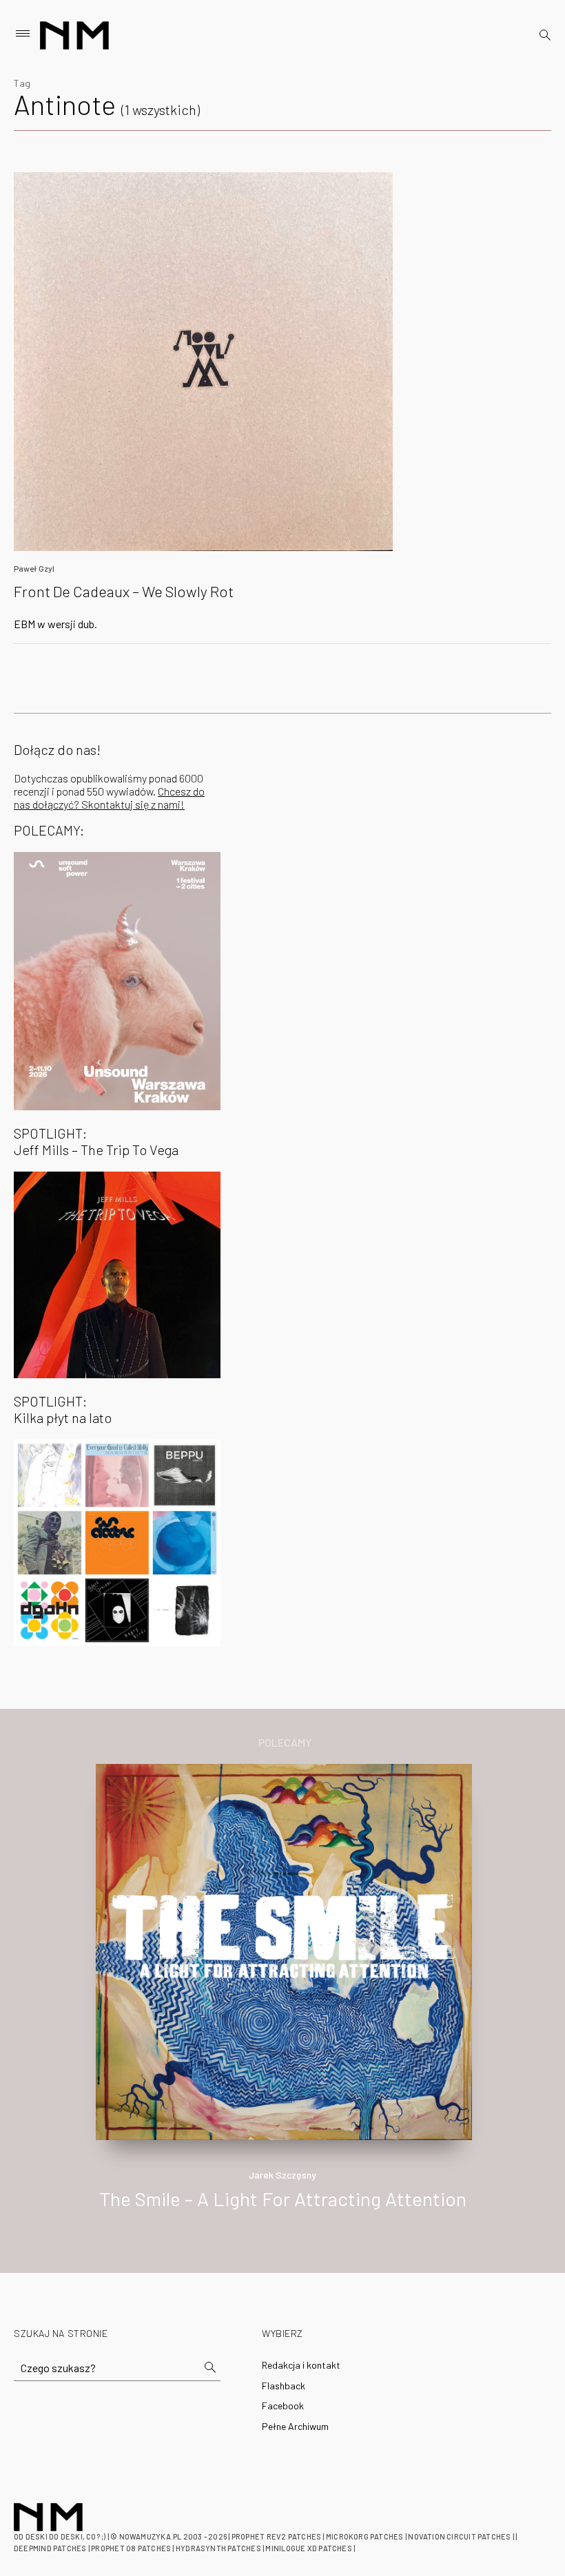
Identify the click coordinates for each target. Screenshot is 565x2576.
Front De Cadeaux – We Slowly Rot (124, 591)
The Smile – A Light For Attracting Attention (283, 2199)
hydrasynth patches (218, 2548)
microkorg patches (365, 2536)
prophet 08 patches (131, 2548)
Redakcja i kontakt (301, 2365)
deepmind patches (50, 2548)
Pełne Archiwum (295, 2426)
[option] (282, 2001)
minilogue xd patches (308, 2548)
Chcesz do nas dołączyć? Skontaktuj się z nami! (109, 798)
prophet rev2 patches (276, 2536)
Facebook (283, 2406)
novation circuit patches (459, 2536)
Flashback (284, 2386)
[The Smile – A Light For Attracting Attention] (284, 1950)
